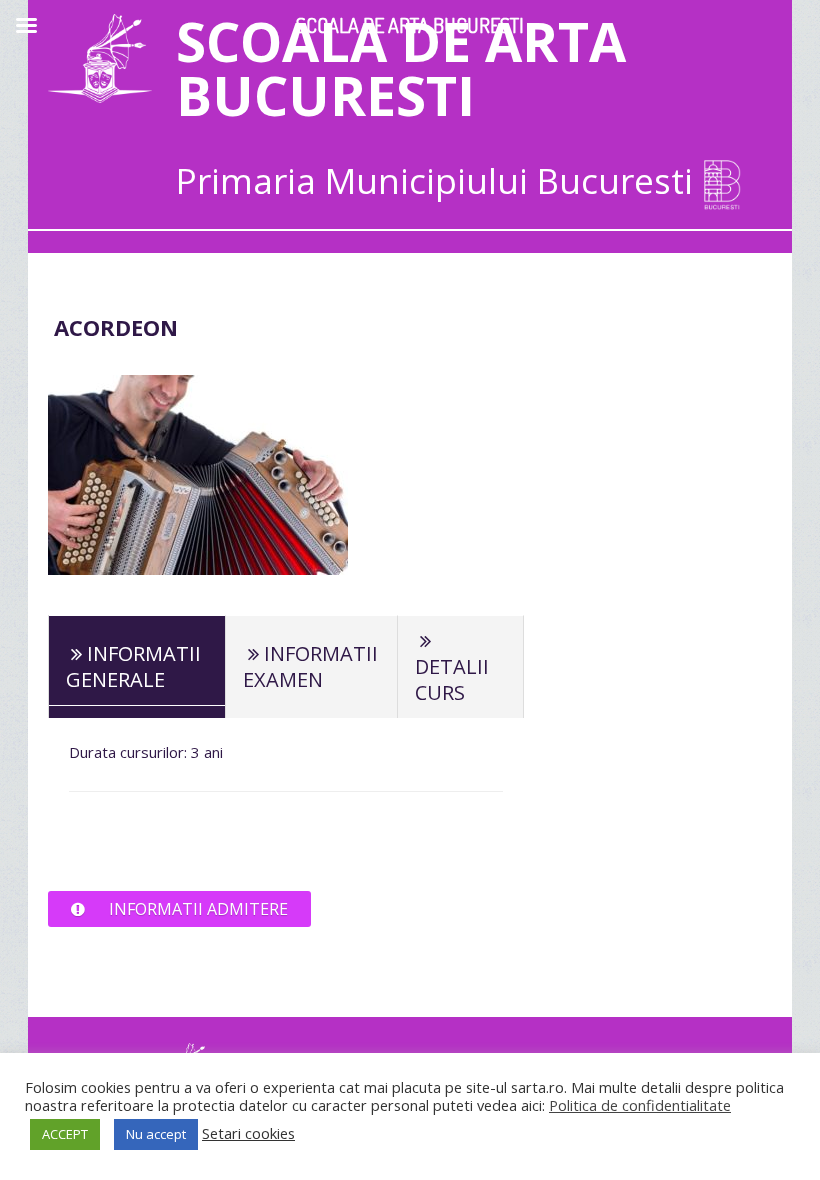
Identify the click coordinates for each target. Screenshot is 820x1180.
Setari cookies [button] (248, 1133)
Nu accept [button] (156, 1134)
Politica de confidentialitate (640, 1105)
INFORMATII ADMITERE (198, 909)
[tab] (137, 666)
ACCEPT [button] (65, 1134)
